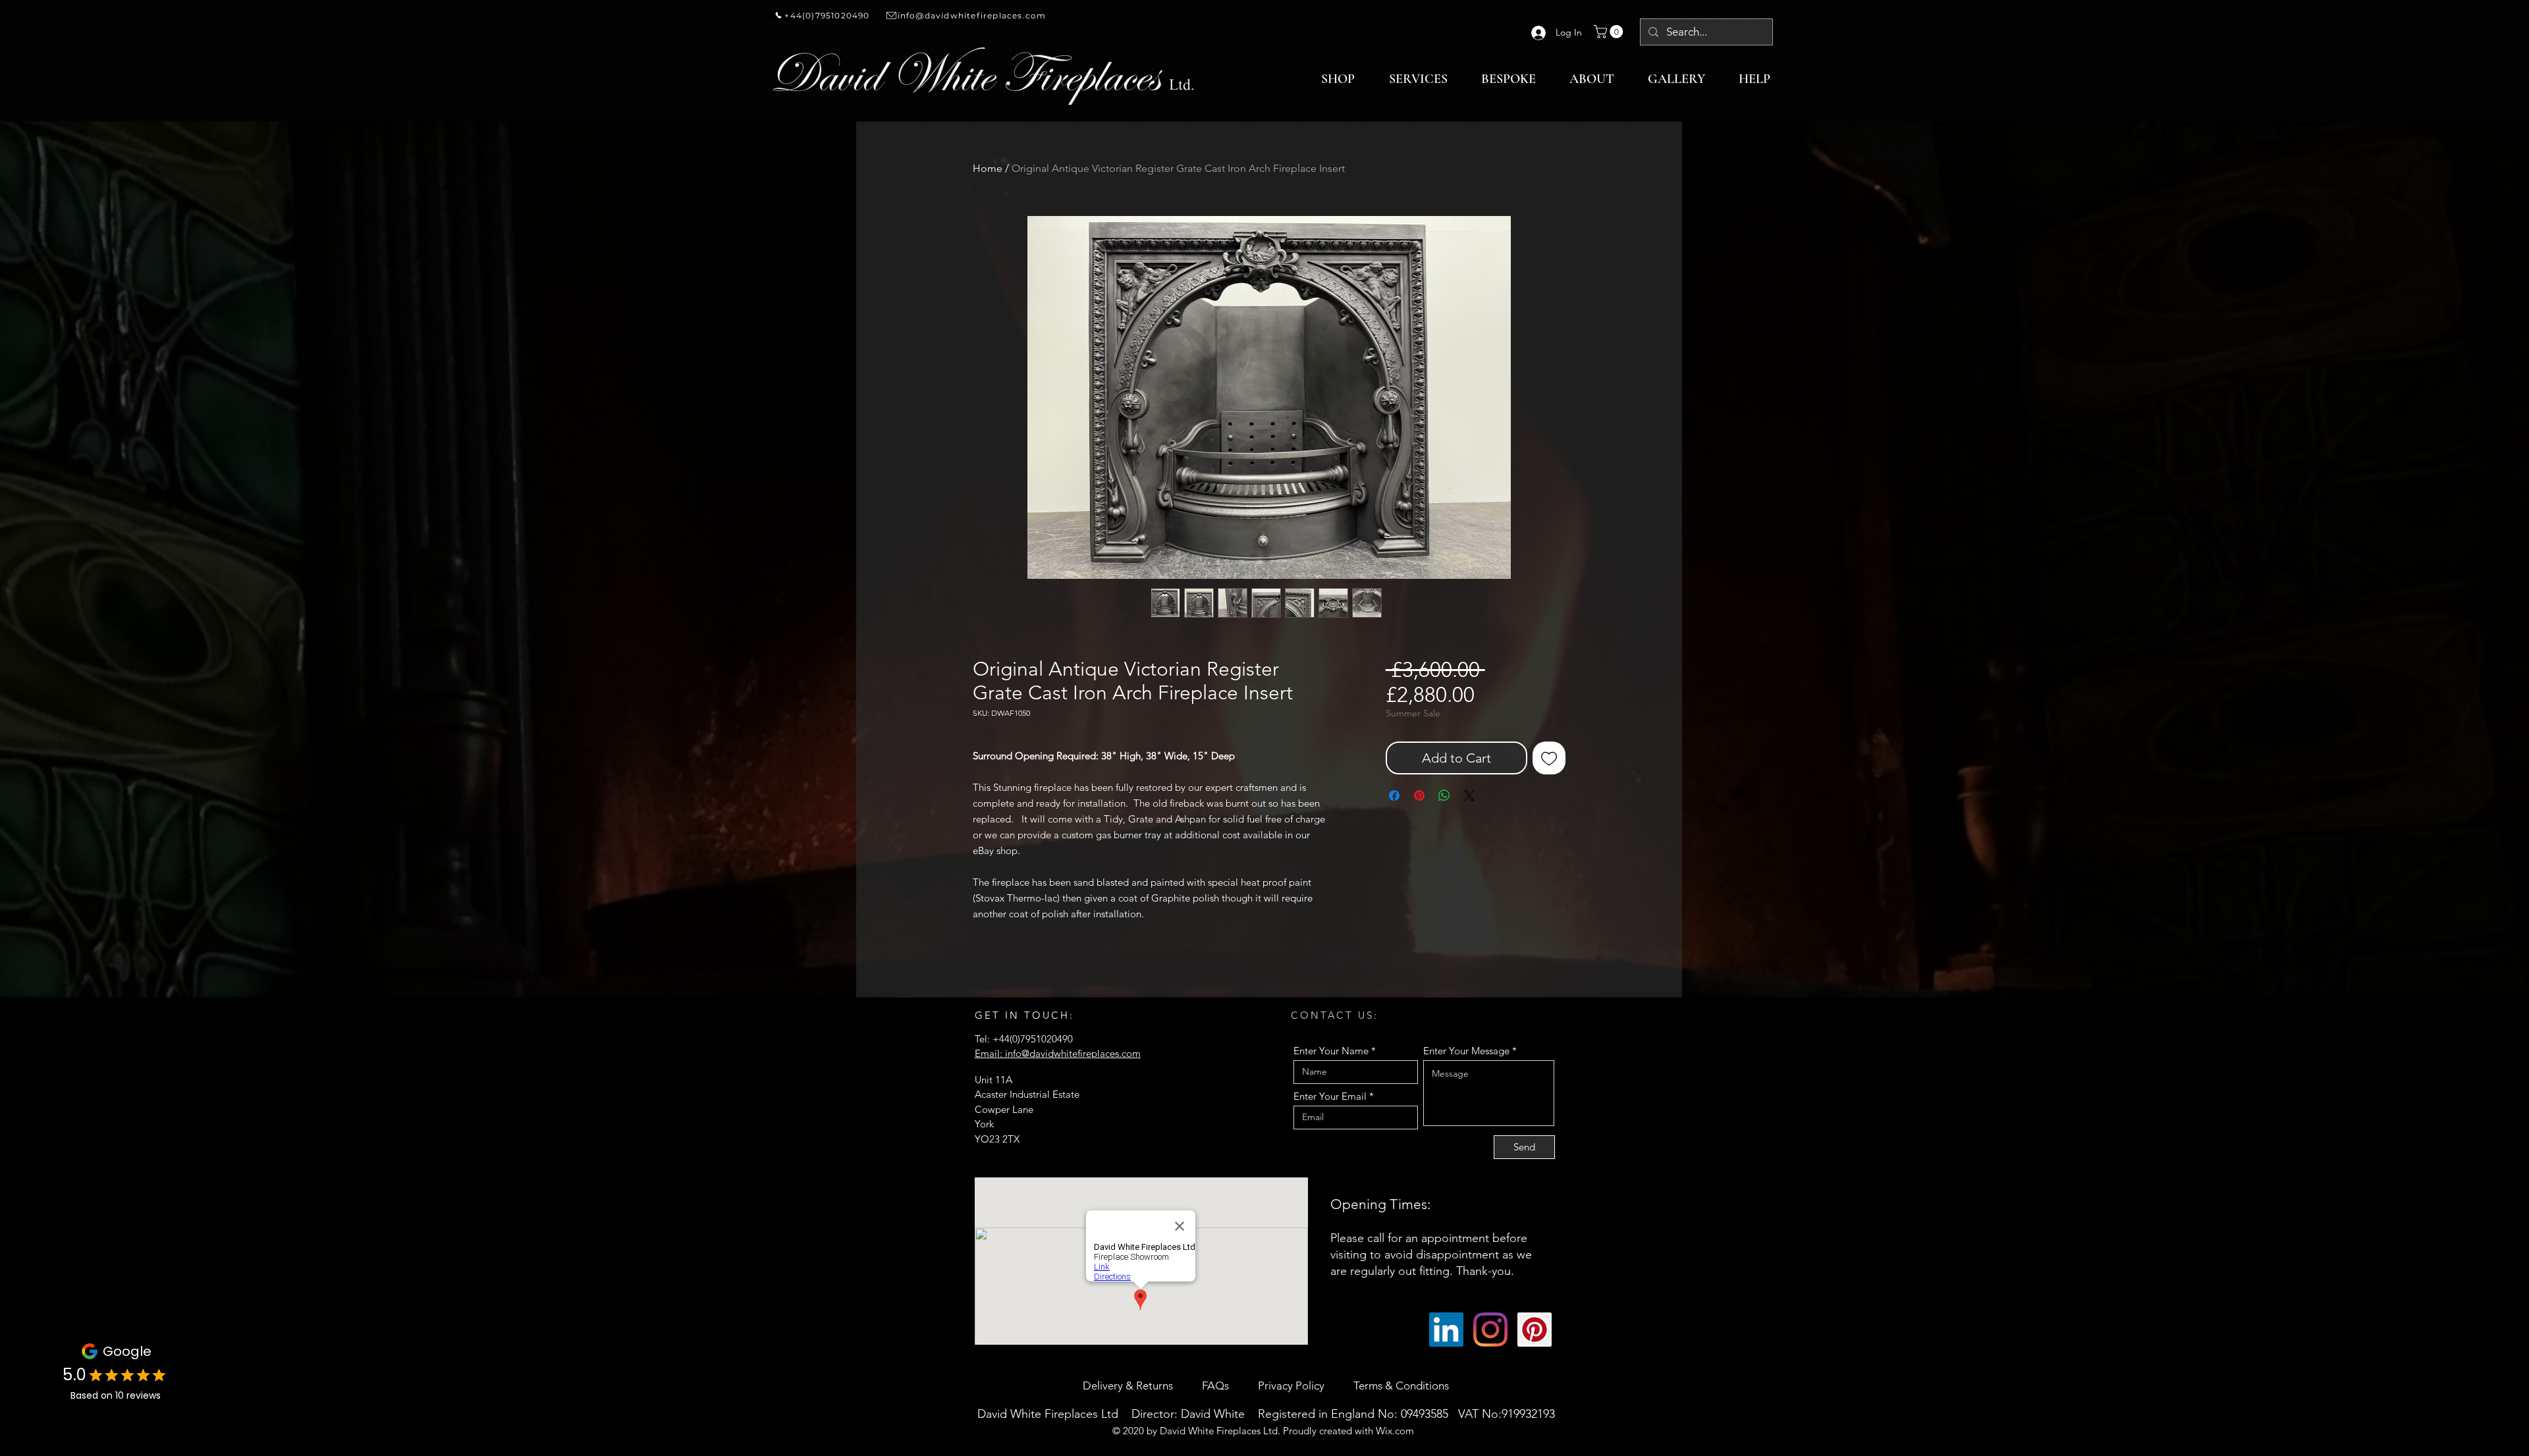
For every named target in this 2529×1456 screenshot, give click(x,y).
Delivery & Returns (1129, 1386)
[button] (1610, 32)
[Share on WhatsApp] (1444, 795)
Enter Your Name (1331, 1051)
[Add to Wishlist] (1549, 758)
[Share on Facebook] (1394, 795)
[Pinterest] (1535, 1330)
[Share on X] (1469, 795)
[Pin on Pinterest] (1419, 795)
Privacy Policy (1291, 1386)
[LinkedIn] (1446, 1330)
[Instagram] (1490, 1330)
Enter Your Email (1330, 1096)
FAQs (1217, 1386)
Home (988, 168)
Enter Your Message (1466, 1051)
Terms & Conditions (1401, 1386)
